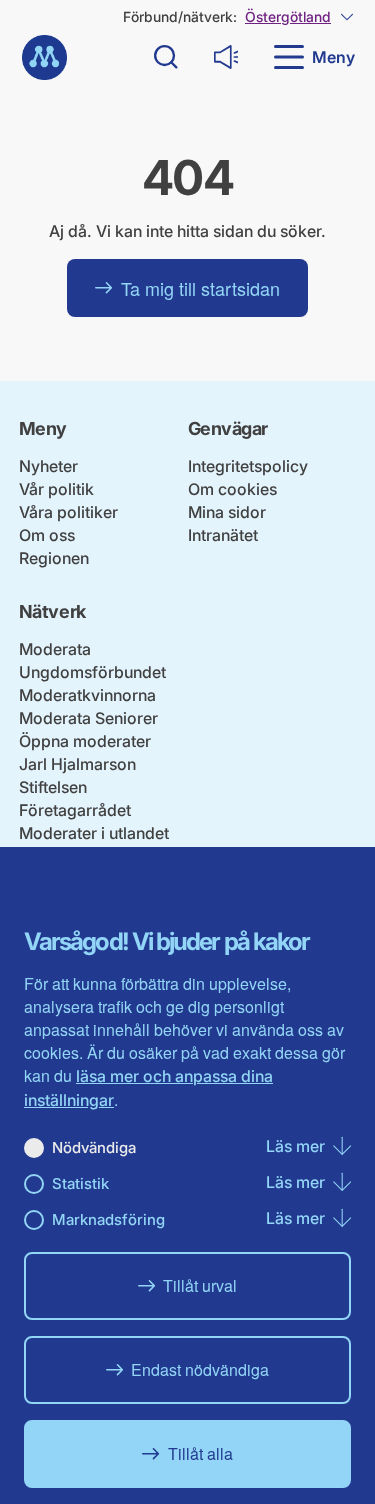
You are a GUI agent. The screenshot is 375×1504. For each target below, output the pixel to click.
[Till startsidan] (44, 57)
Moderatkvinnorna (87, 695)
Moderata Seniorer (88, 718)
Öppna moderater (85, 741)
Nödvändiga (94, 1147)
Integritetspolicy (248, 466)
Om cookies (232, 489)
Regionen (54, 558)
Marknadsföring (108, 1219)
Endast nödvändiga (200, 1369)
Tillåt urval (200, 1285)
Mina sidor (227, 512)
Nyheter (48, 466)
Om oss (47, 535)
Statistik (80, 1183)
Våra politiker (68, 512)
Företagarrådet (75, 810)
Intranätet (223, 535)
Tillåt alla (200, 1453)
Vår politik (56, 489)
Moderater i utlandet (94, 833)
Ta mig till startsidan (200, 288)
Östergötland (288, 16)
